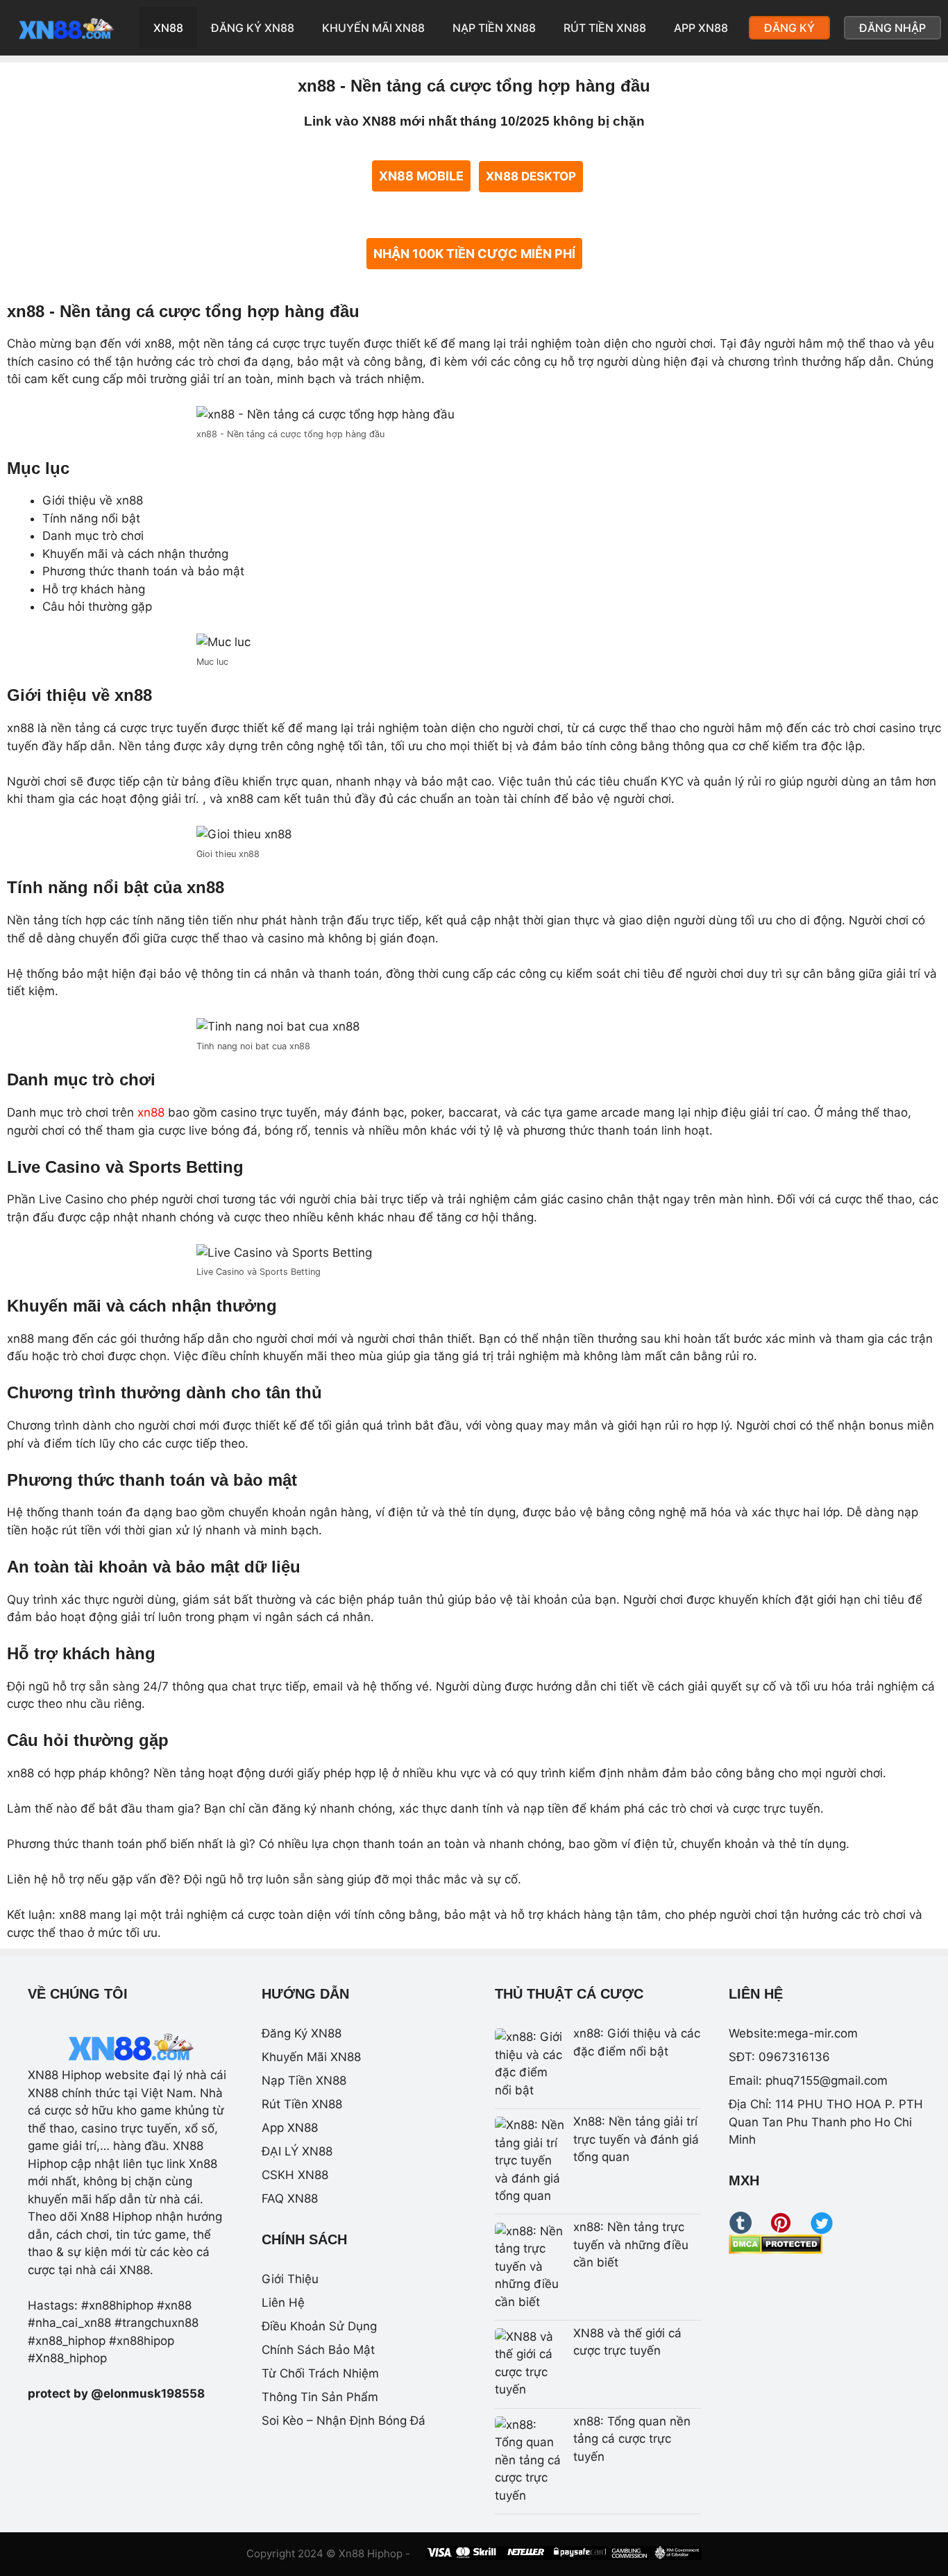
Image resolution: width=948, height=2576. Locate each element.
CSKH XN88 (295, 2175)
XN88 (168, 28)
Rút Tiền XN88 (605, 28)
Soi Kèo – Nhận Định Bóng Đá (344, 2421)
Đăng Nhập (892, 28)
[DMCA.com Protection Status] (776, 2250)
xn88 (151, 1112)
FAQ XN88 (290, 2198)
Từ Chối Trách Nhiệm (320, 2373)
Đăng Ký (789, 28)
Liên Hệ (283, 2303)
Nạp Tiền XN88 (494, 28)
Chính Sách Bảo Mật (318, 2350)
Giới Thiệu (290, 2279)
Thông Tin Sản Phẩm (320, 2397)
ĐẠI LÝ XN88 (297, 2151)
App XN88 (701, 28)
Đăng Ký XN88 (253, 28)
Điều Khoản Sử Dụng (319, 2326)
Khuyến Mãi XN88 (373, 28)
